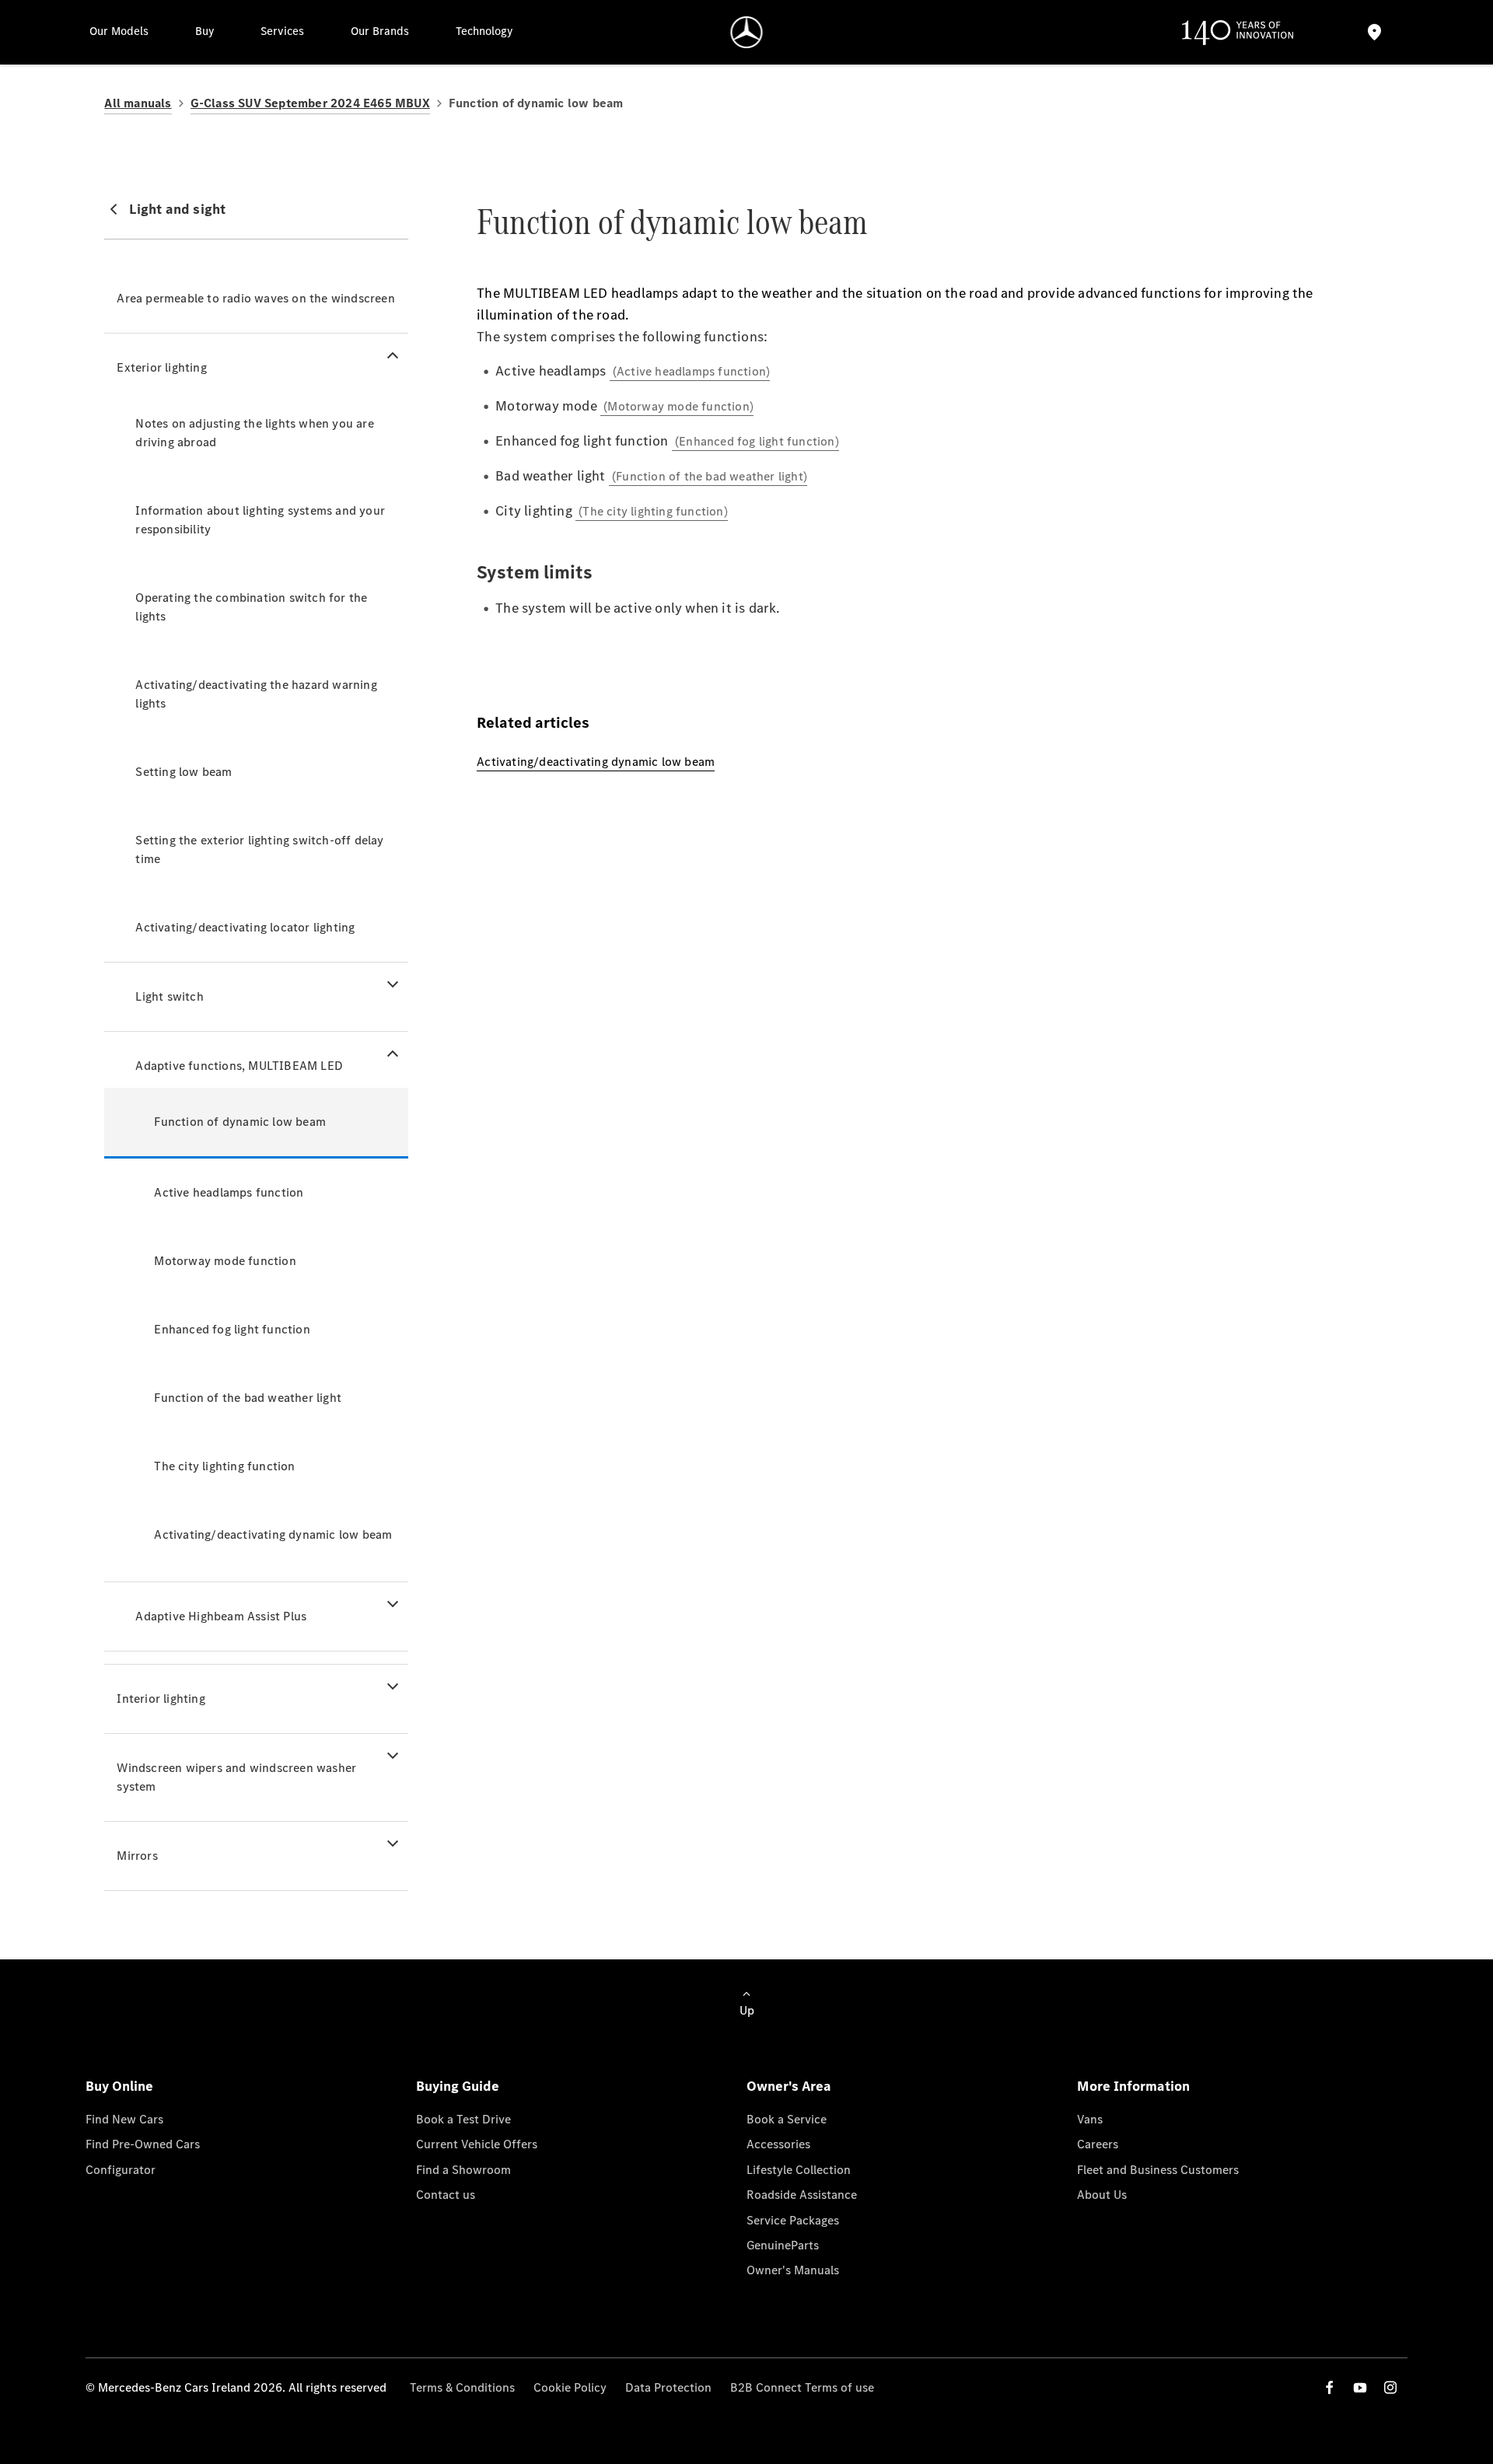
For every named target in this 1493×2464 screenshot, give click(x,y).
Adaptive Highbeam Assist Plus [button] (221, 1616)
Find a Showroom (463, 2170)
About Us (1102, 2195)
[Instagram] (1390, 2387)
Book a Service (787, 2119)
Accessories (778, 2144)
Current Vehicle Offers (477, 2144)
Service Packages (793, 2220)
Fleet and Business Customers (1158, 2170)
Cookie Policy (570, 2387)
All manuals (138, 103)
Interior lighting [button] (161, 1699)
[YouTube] (1360, 2387)
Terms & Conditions (462, 2387)
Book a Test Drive (463, 2119)
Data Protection (668, 2387)
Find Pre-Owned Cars (143, 2144)
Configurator (121, 2170)
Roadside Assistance (802, 2195)
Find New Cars (124, 2119)
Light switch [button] (169, 996)
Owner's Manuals (793, 2270)
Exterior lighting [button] (161, 367)
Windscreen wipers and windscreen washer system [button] (236, 1777)
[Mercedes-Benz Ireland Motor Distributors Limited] (747, 32)
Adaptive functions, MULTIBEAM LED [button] (239, 1066)
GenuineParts (783, 2245)
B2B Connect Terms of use (802, 2387)
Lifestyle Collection (799, 2170)
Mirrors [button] (137, 1856)
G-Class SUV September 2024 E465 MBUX (310, 103)
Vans (1090, 2119)
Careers (1098, 2144)
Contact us (446, 2195)
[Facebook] (1330, 2387)
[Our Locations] (1374, 32)
